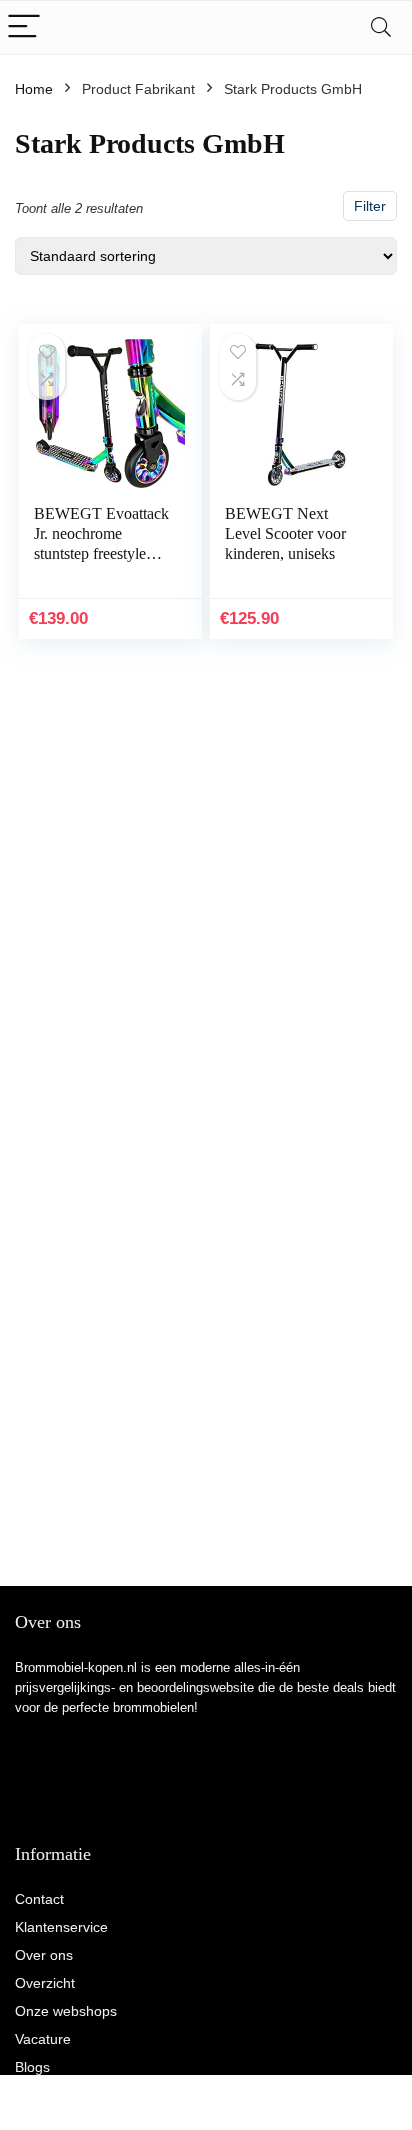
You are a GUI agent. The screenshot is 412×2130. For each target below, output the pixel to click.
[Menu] (24, 27)
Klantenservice (61, 1927)
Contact (39, 1899)
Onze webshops (66, 2011)
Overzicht (45, 1983)
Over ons (44, 1955)
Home (34, 89)
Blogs (32, 2067)
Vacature (43, 2039)
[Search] (381, 27)
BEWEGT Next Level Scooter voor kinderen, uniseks (285, 533)
